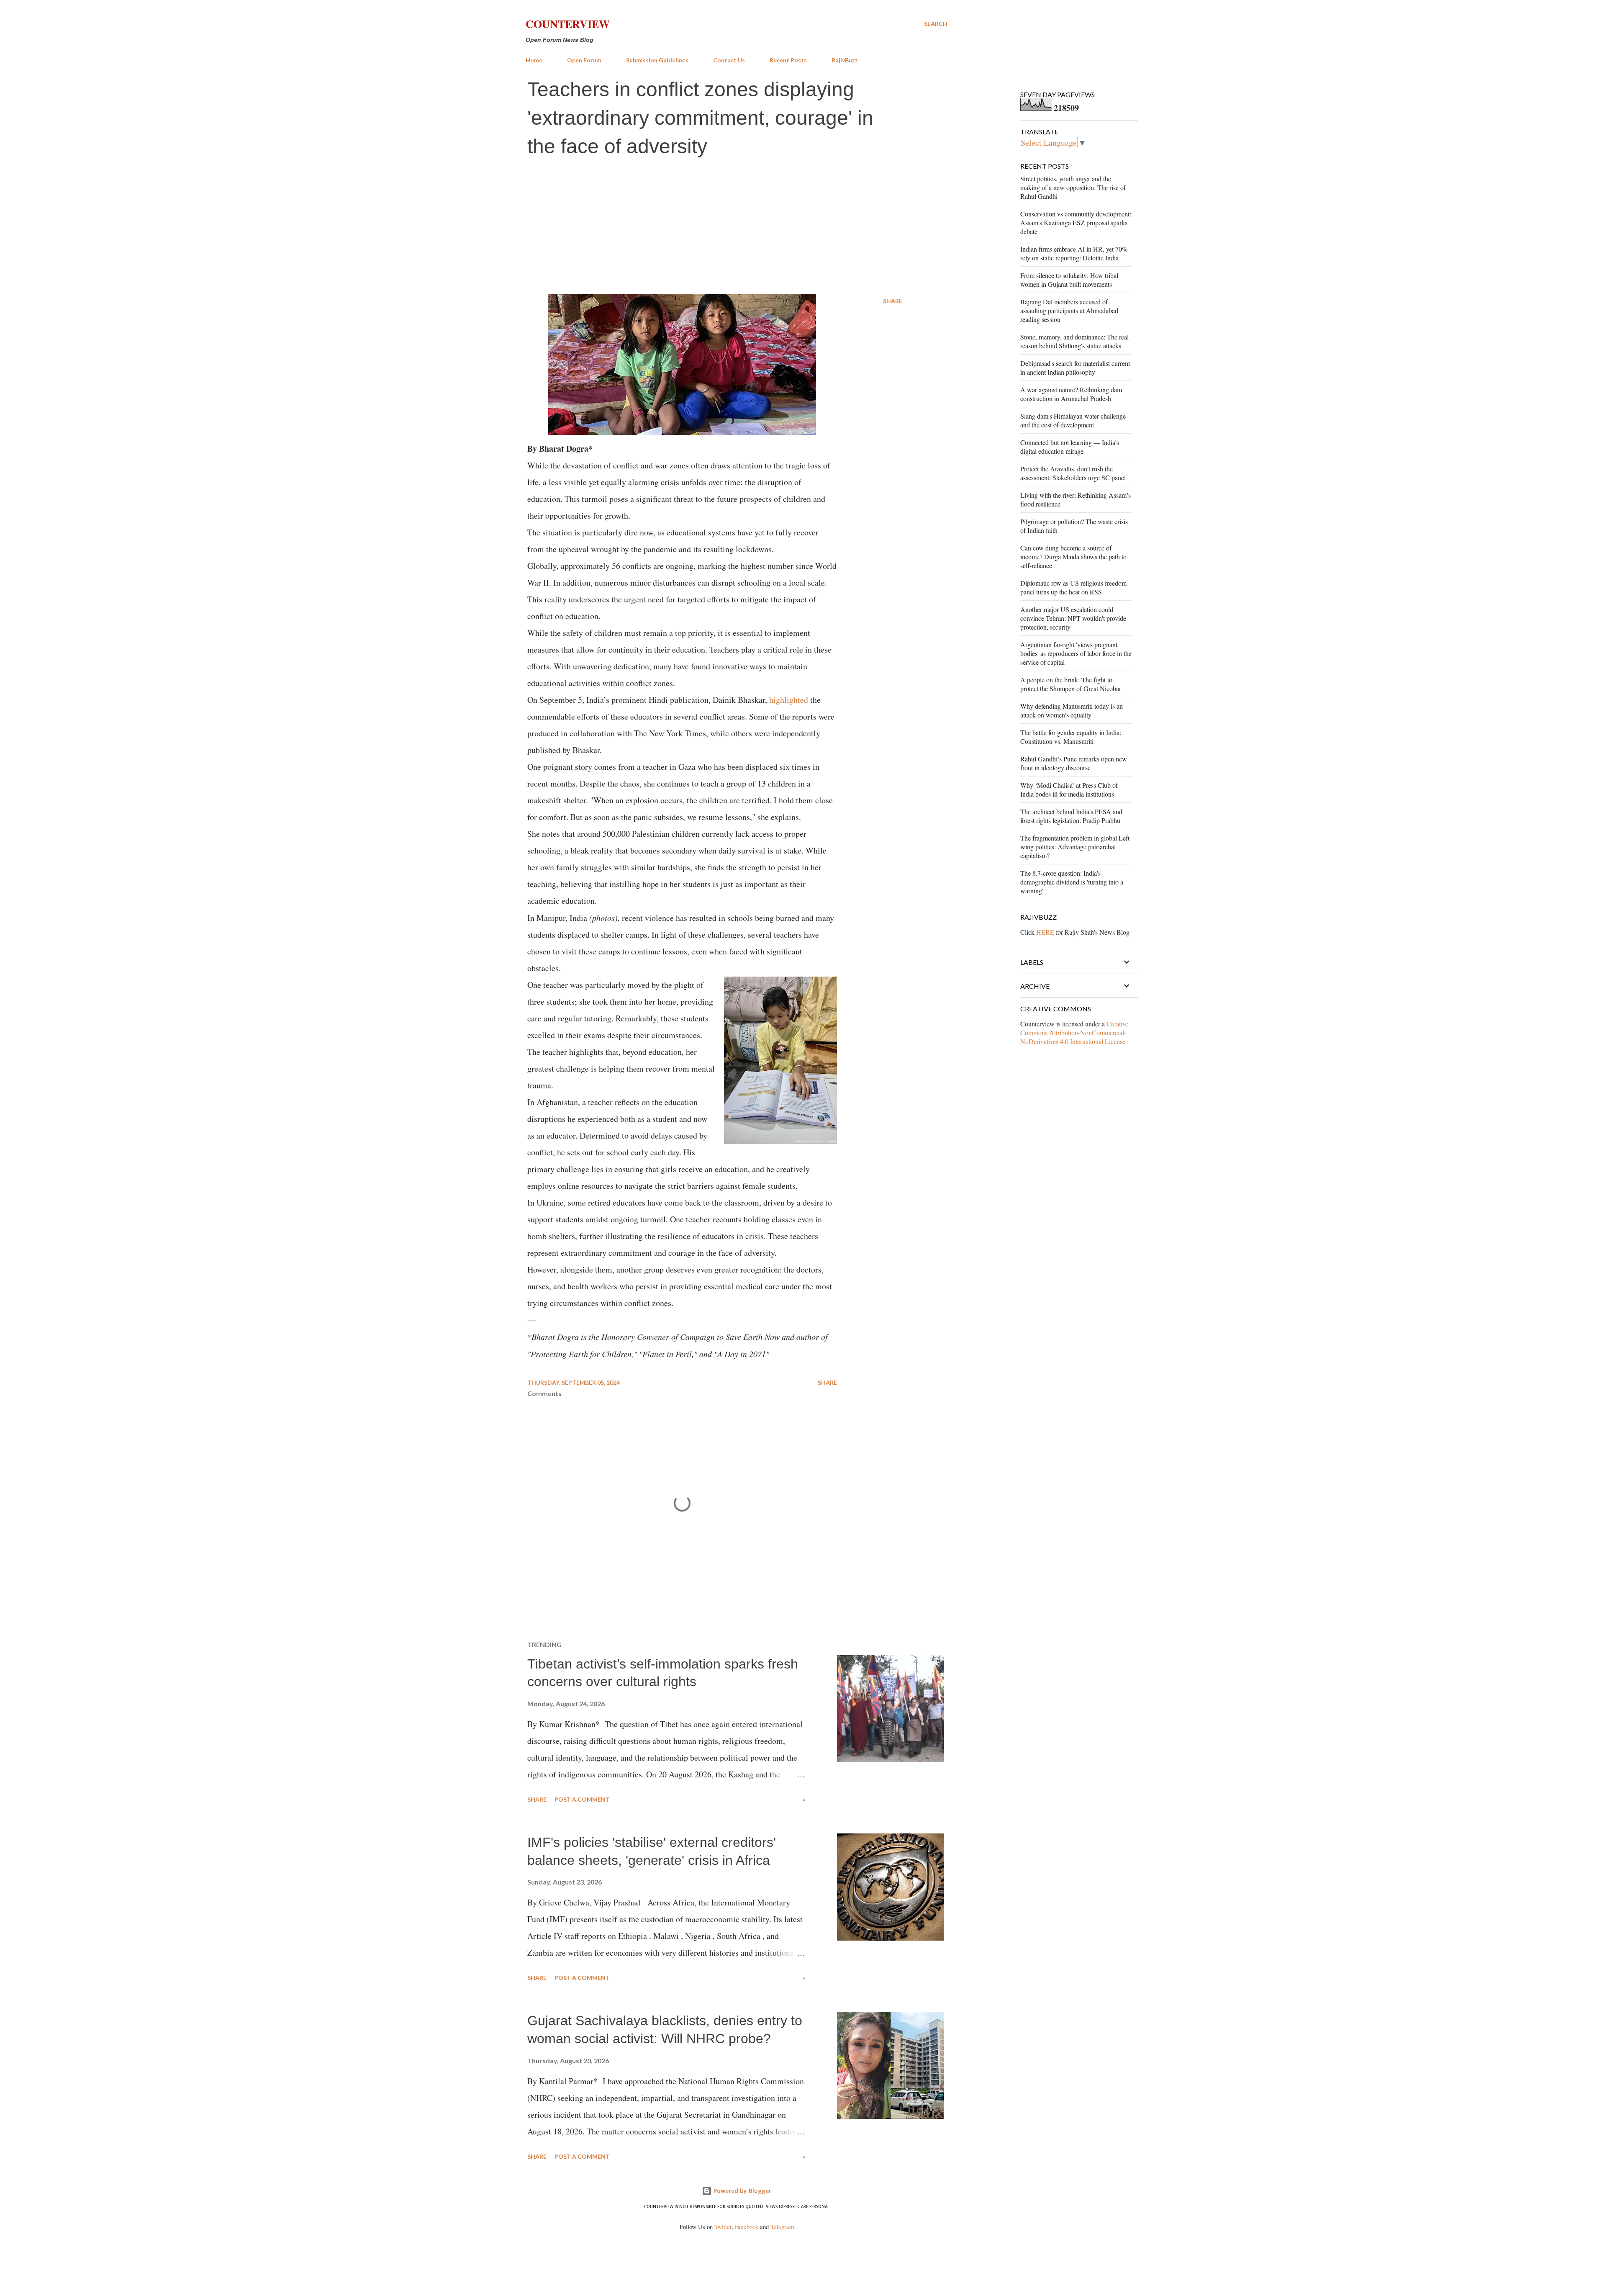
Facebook (747, 2227)
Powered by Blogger (742, 2191)
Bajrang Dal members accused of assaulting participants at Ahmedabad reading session (1069, 310)
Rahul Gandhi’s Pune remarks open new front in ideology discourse (1074, 763)
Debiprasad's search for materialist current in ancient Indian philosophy (1075, 368)
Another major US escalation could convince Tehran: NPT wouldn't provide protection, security (1073, 618)
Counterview (568, 24)
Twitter (723, 2227)
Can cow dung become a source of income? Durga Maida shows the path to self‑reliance (1073, 557)
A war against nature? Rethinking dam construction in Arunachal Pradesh (1071, 394)
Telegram (782, 2227)
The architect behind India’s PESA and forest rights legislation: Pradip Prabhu (1071, 816)
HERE (1045, 932)
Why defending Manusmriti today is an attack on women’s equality (1072, 710)
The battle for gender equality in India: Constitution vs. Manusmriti (1071, 737)
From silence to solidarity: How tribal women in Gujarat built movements (1069, 280)
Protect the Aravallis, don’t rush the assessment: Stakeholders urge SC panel (1073, 473)
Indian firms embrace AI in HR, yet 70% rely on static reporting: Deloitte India (1074, 253)
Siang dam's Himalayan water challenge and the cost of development (1073, 420)
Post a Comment (582, 1799)
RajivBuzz (845, 60)
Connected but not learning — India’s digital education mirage (1070, 447)
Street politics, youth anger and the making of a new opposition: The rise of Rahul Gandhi (1073, 187)
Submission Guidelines (657, 60)
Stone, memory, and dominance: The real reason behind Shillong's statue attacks (1074, 341)
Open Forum (584, 60)
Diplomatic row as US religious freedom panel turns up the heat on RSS (1073, 587)
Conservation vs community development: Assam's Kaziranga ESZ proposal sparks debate (1076, 222)
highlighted (789, 700)
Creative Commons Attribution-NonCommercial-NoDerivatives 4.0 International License (1074, 1032)
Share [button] (893, 301)
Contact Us (729, 60)
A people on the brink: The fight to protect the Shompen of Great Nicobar (1071, 684)
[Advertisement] (737, 227)
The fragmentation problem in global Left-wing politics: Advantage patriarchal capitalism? (1076, 847)
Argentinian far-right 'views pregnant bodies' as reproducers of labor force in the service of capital (1076, 653)
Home (534, 60)
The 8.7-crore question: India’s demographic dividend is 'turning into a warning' (1072, 882)
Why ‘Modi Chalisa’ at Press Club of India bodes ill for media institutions (1069, 789)
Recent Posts (788, 60)
